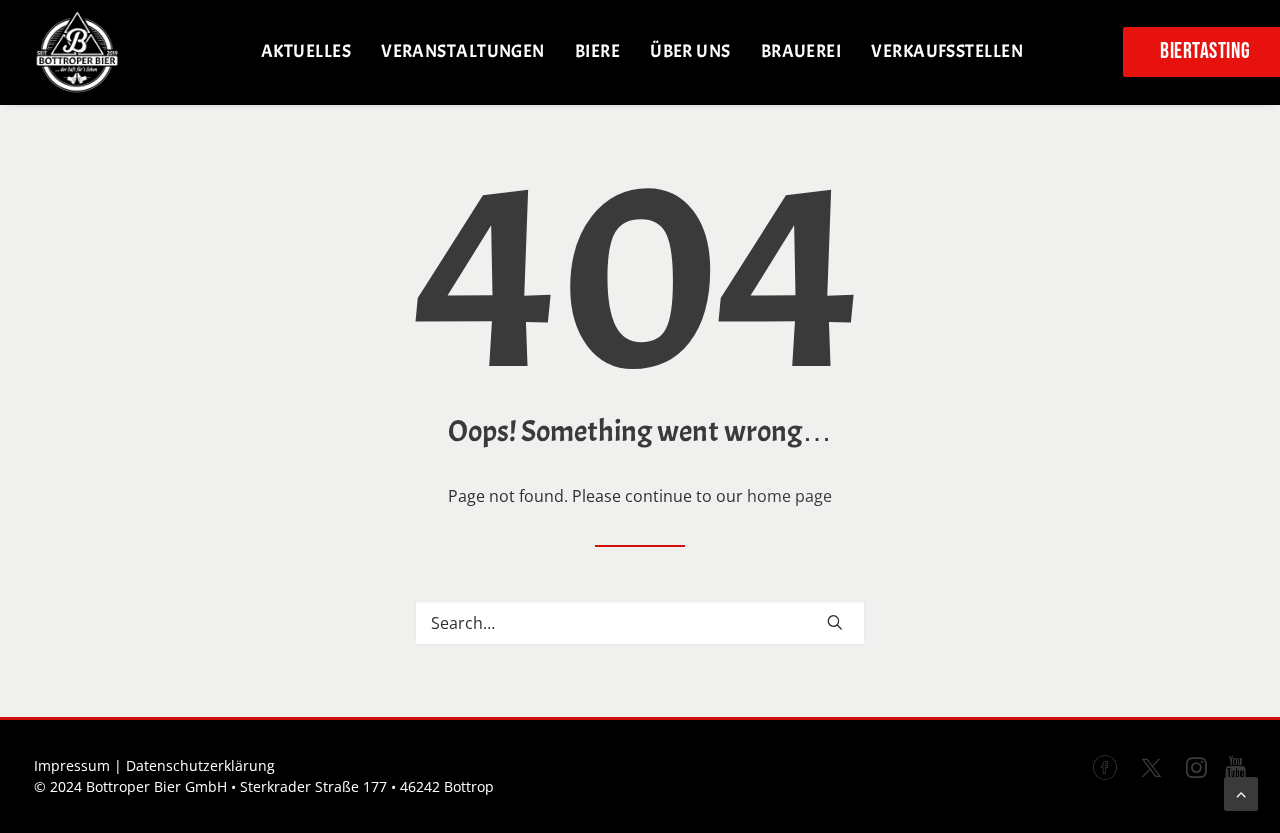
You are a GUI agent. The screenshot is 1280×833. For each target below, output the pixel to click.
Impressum (72, 765)
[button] (835, 622)
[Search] (640, 623)
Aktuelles (306, 51)
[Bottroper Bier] (77, 52)
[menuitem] (306, 52)
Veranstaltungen (463, 51)
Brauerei (801, 51)
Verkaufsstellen (947, 51)
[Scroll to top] (1241, 792)
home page (789, 496)
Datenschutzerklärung (200, 765)
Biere (597, 51)
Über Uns (690, 51)
